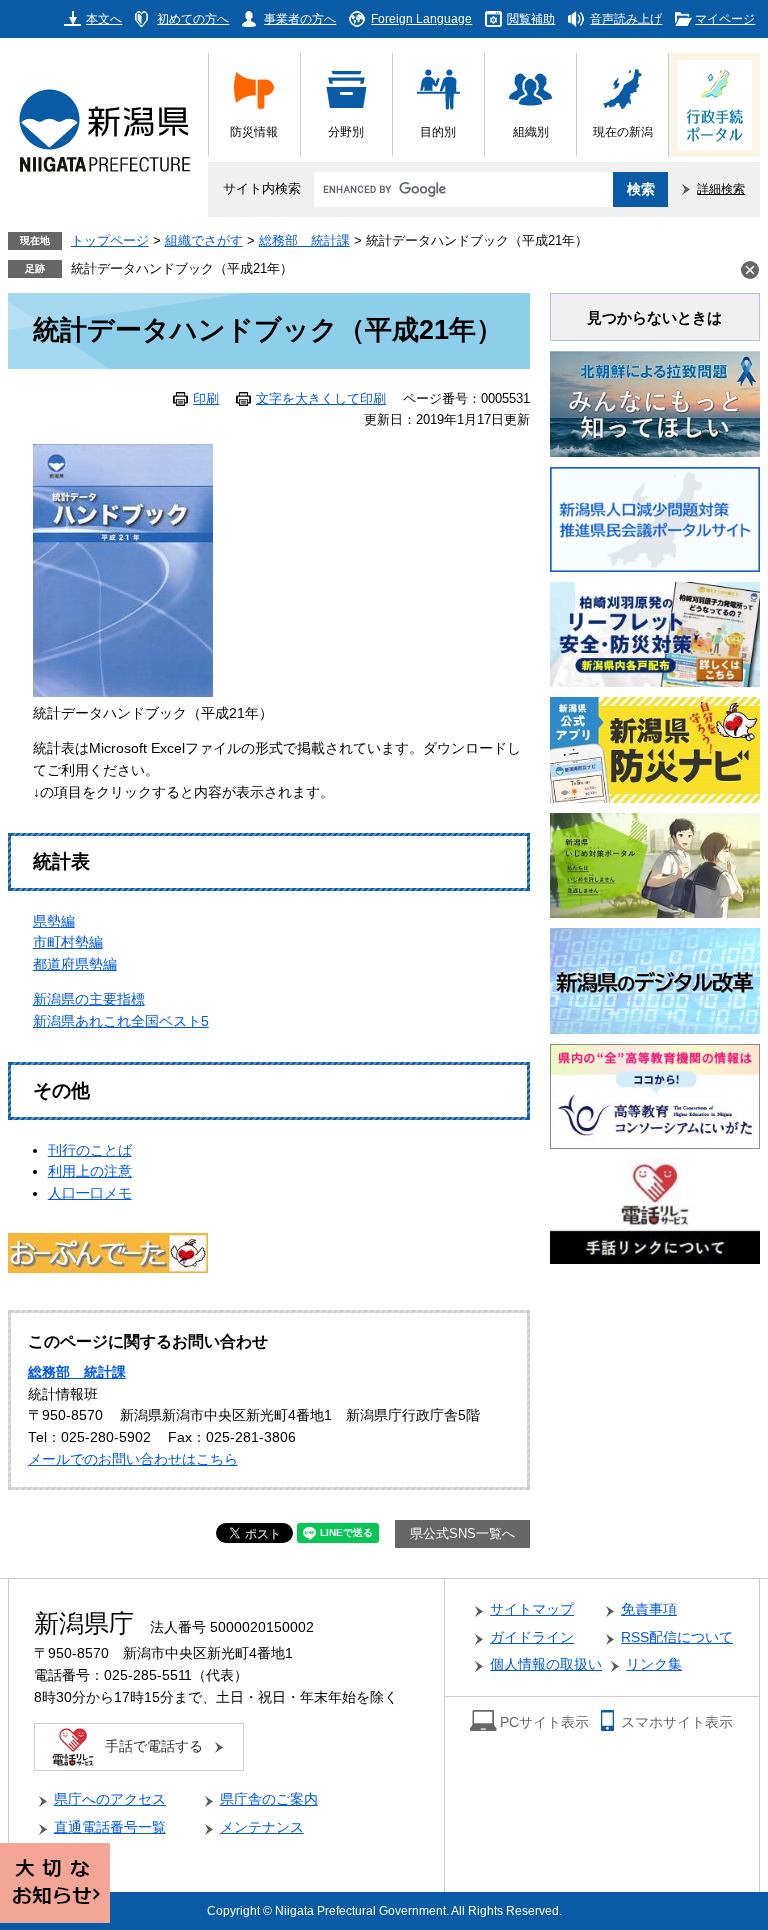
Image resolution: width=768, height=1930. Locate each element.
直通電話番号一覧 (110, 1827)
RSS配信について (677, 1637)
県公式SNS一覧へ (462, 1534)
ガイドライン (532, 1637)
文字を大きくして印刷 (321, 399)
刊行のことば (90, 1150)
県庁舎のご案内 (269, 1799)
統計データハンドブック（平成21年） (182, 269)
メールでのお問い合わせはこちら (133, 1459)
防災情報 (254, 131)
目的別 (438, 131)
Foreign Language (421, 18)
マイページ (725, 18)
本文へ (104, 18)
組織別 (531, 131)
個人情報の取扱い (546, 1664)
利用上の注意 (90, 1171)
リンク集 (654, 1664)
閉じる (750, 270)
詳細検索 (721, 188)
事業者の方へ (300, 18)
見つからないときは (654, 317)
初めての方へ (193, 18)
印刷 (206, 399)
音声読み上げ (626, 18)
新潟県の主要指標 (89, 999)
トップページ (110, 241)
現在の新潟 (623, 131)
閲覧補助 (531, 18)
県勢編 (54, 921)
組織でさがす (204, 241)
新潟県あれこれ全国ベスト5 (121, 1021)
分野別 (346, 131)
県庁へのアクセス (110, 1799)
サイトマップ (532, 1609)
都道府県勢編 (75, 964)
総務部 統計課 (304, 241)
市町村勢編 (68, 942)
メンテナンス (262, 1827)
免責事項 (649, 1609)
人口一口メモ (90, 1193)
